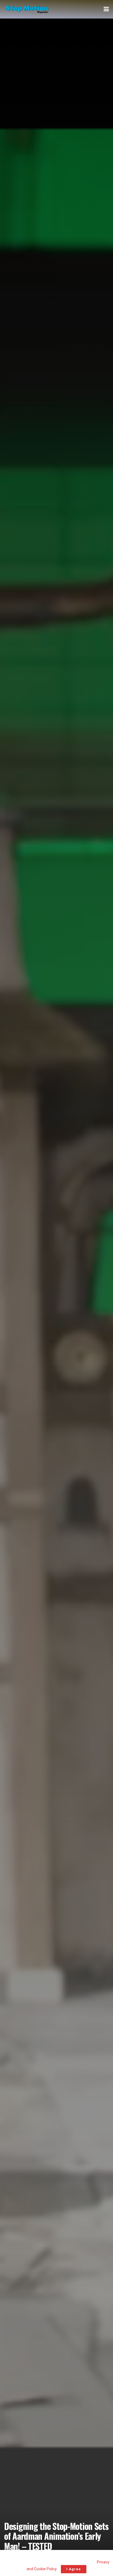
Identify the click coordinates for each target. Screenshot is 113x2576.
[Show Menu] (106, 9)
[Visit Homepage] (27, 9)
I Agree (74, 2569)
